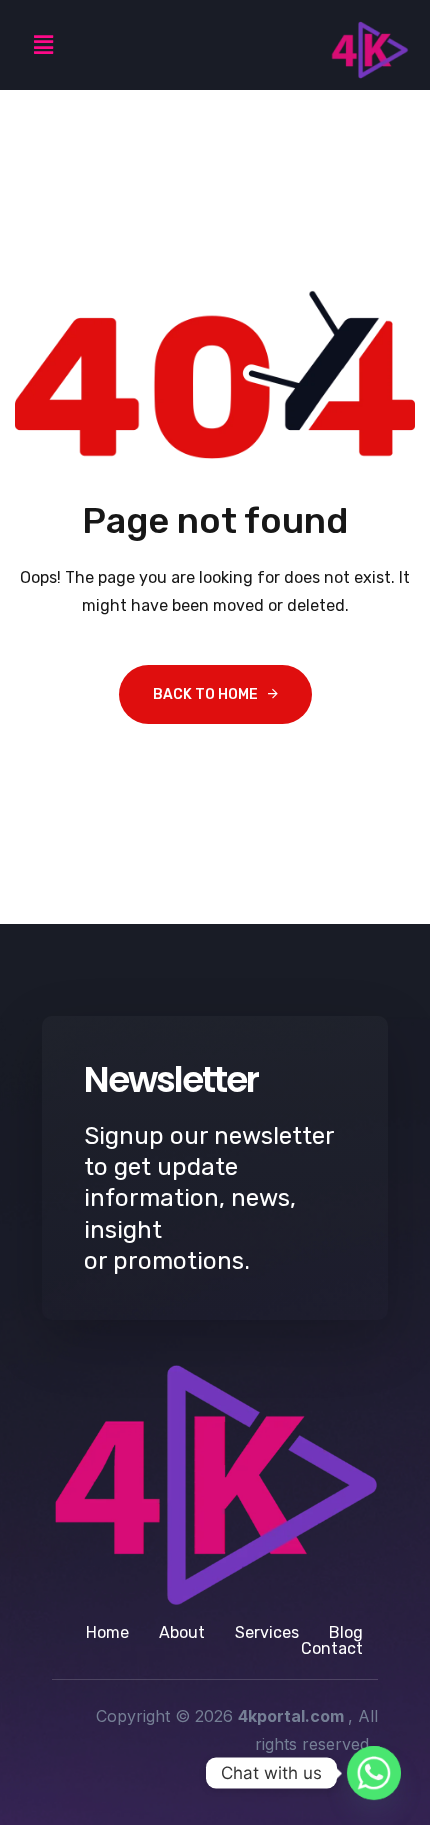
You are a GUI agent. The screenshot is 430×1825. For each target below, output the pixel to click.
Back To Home (205, 694)
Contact (332, 1649)
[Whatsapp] (374, 1773)
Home (107, 1633)
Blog (346, 1633)
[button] (43, 45)
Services (267, 1633)
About (182, 1633)
